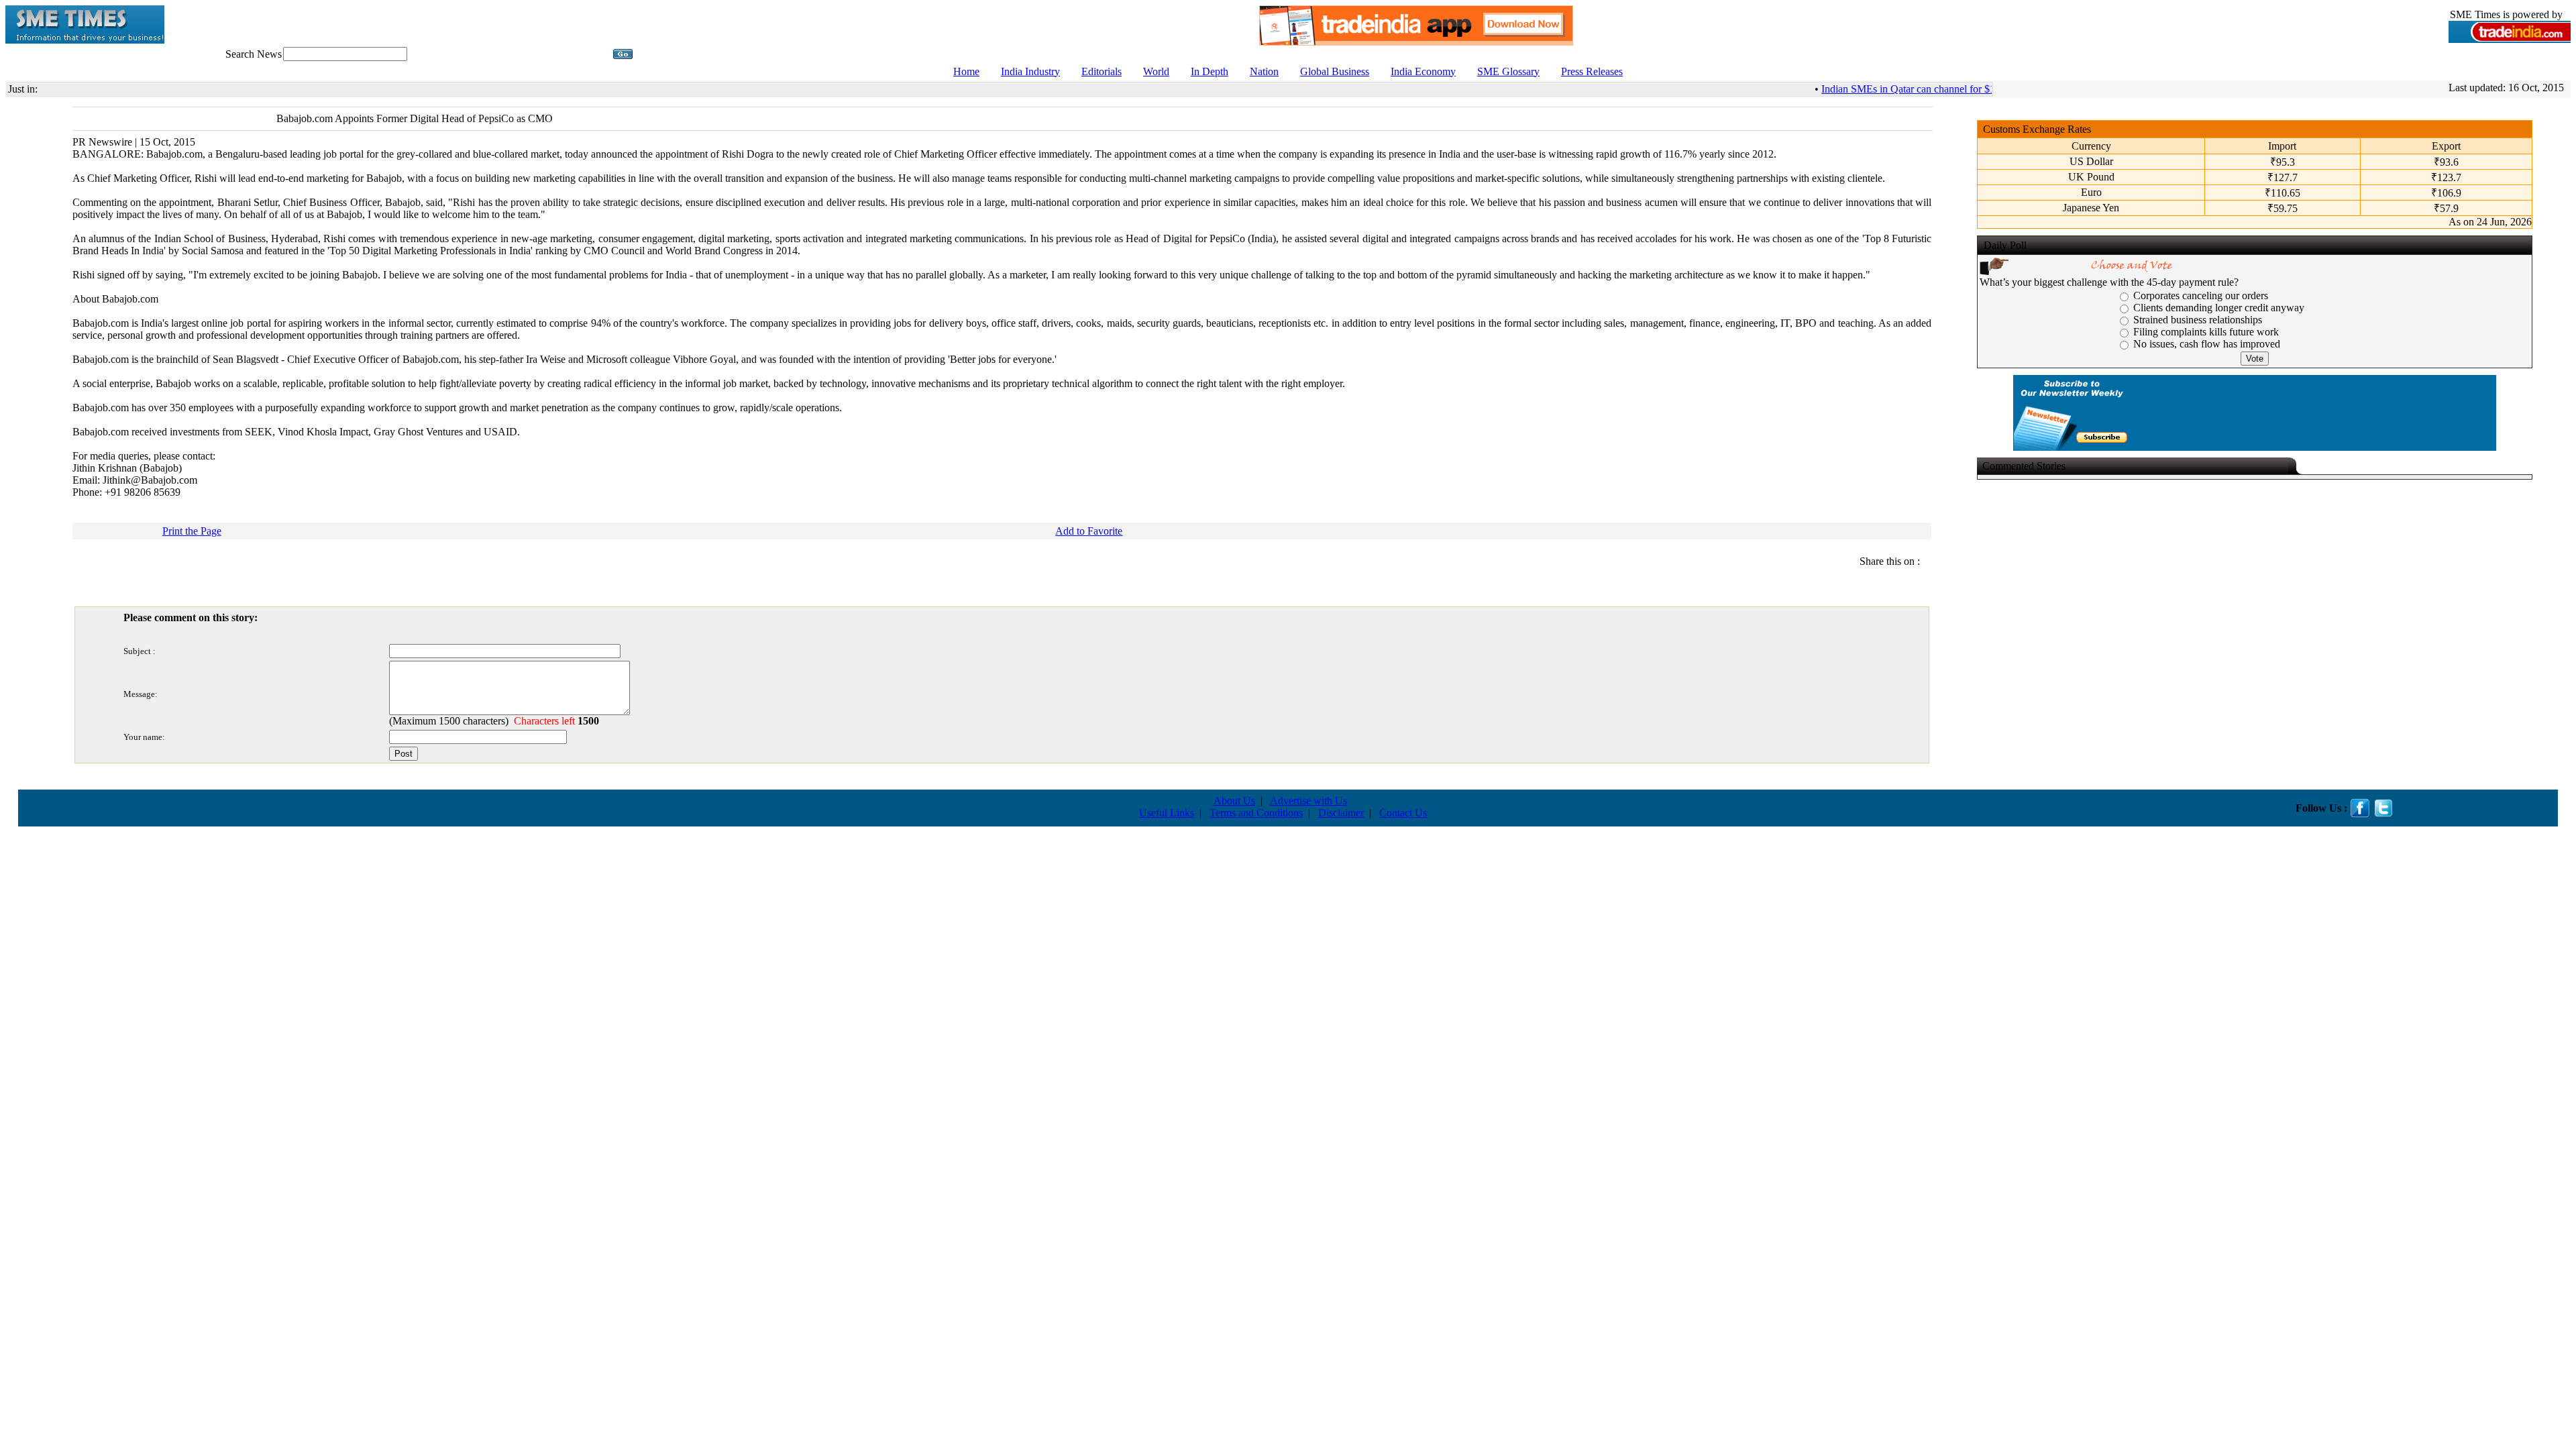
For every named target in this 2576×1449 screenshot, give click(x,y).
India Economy (1423, 71)
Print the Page (192, 531)
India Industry (1030, 71)
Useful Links (1167, 813)
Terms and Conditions (1256, 813)
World (1156, 71)
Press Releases (1592, 71)
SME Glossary (1508, 71)
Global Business (1335, 71)
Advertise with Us (1308, 801)
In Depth (1210, 71)
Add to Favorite (1089, 531)
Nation (1264, 71)
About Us (1234, 801)
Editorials (1102, 71)
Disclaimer (1341, 813)
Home (966, 71)
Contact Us (1403, 813)
